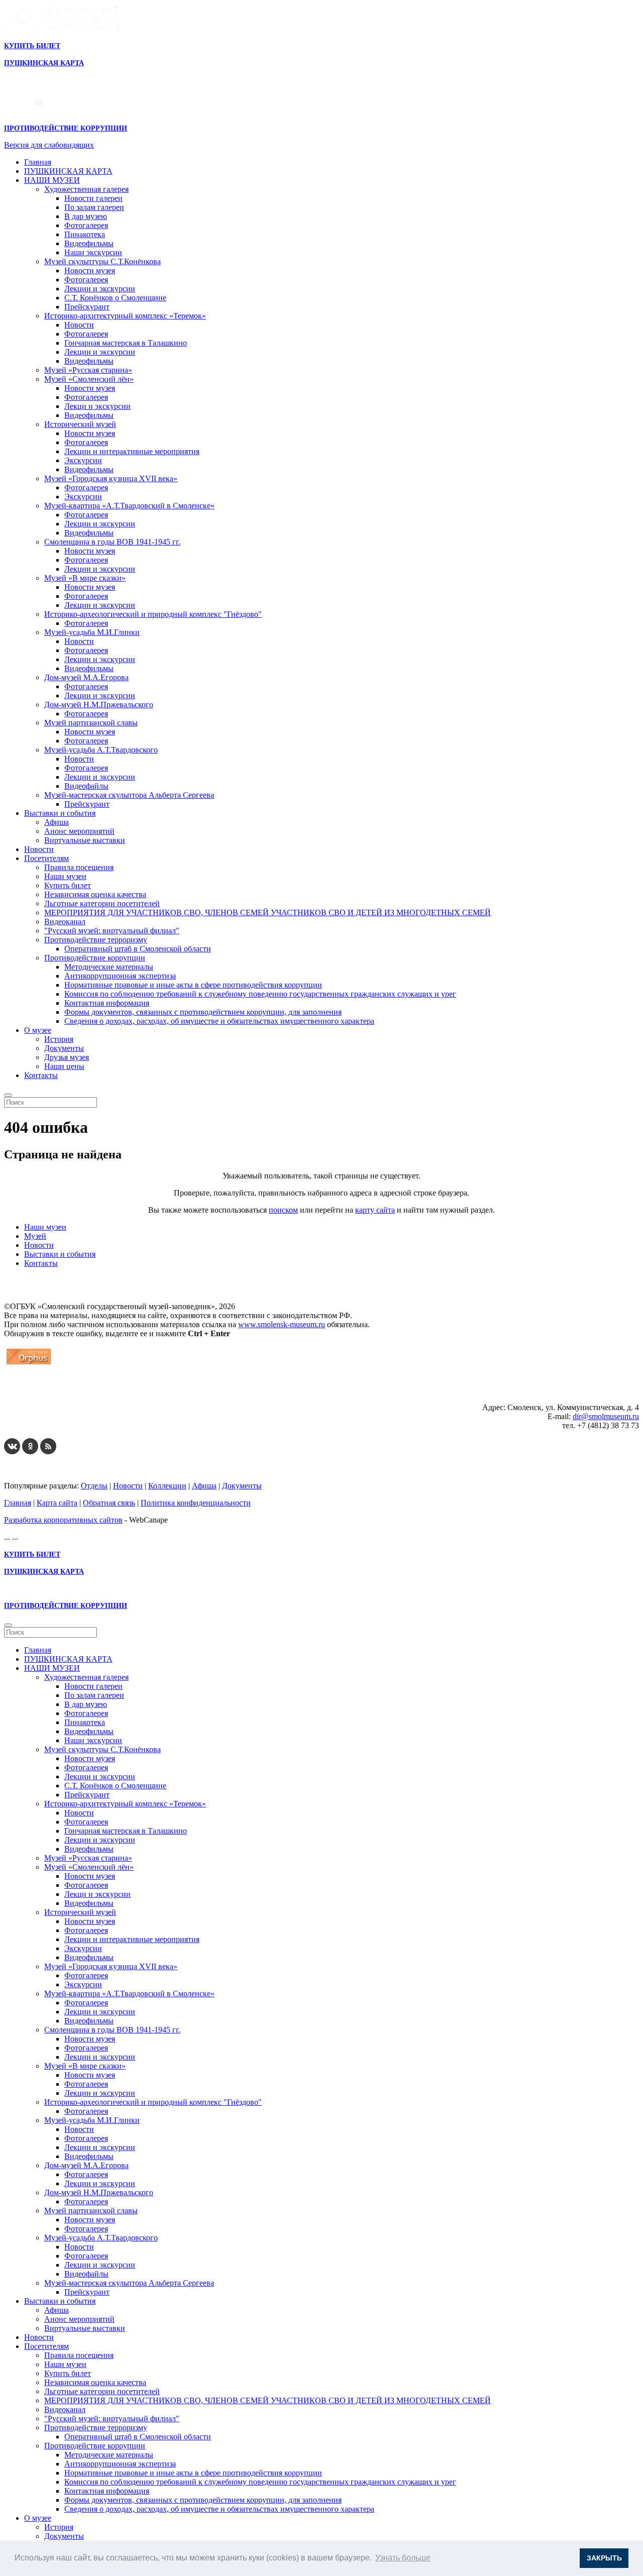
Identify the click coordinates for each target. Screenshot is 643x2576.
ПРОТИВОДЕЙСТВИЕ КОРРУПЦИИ (66, 128)
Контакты (41, 1075)
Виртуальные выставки (85, 840)
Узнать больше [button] (403, 2558)
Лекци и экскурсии (97, 406)
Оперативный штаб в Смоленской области (138, 949)
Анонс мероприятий (79, 831)
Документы (64, 1048)
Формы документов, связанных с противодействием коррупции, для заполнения (203, 1012)
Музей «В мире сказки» (85, 578)
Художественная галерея (86, 189)
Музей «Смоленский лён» (89, 379)
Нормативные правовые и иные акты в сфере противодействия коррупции (193, 985)
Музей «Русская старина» (88, 370)
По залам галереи (94, 207)
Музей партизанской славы (91, 723)
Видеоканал (65, 922)
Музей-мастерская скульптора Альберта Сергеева (129, 795)
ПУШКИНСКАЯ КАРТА (68, 171)
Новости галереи (93, 198)
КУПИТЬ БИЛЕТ (32, 46)
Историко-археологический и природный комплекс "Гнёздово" (153, 614)
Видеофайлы (86, 786)
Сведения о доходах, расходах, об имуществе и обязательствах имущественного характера (219, 1021)
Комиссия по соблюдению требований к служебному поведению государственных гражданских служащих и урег (260, 994)
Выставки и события (60, 813)
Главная (38, 162)
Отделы (94, 1486)
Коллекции (167, 1486)
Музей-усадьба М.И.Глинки (92, 632)
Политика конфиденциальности (196, 1503)
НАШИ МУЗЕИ (52, 180)
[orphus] (29, 1364)
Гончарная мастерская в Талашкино (126, 343)
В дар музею (86, 216)
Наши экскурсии (93, 252)
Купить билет (68, 885)
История (59, 1039)
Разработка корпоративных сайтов (63, 1520)
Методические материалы (109, 967)
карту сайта (375, 1210)
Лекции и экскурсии (100, 289)
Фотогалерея (86, 225)
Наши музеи (65, 876)
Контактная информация (107, 1003)
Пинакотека (85, 234)
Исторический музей (80, 424)
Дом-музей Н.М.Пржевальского (99, 705)
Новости (79, 325)
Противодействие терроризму (96, 940)
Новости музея (90, 271)
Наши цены (64, 1066)
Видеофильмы (89, 243)
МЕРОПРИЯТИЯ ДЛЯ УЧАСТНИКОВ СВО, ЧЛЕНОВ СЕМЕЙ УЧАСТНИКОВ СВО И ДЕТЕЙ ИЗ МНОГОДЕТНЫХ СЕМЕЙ (267, 913)
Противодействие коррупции (95, 958)
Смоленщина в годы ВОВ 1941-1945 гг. (112, 542)
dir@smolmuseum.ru (606, 1416)
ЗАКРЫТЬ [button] (604, 2558)
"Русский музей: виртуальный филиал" (112, 931)
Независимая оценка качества (95, 894)
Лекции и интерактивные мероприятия (132, 451)
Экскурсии (83, 460)
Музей (35, 1236)
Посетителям (46, 858)
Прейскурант (87, 307)
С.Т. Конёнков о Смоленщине (115, 298)
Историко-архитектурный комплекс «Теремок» (125, 316)
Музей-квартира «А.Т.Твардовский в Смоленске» (129, 506)
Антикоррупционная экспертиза (120, 976)
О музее (38, 1030)
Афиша (57, 822)
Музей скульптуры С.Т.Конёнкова (102, 261)
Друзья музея (67, 1057)
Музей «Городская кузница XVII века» (111, 478)
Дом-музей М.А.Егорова (86, 677)
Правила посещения (79, 867)
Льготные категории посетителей (102, 903)
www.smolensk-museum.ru (282, 1324)
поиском (283, 1210)
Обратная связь (109, 1503)
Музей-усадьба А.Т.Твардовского (101, 750)
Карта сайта (57, 1503)
